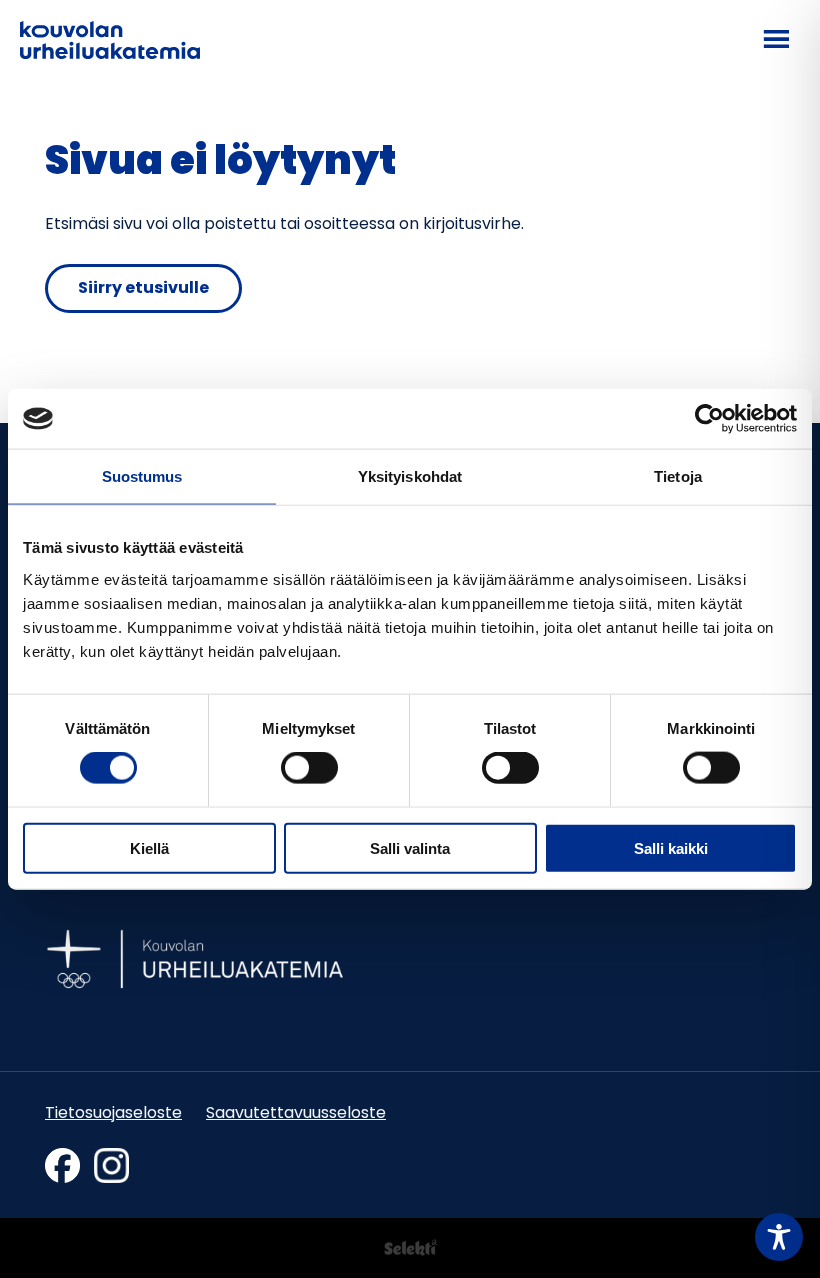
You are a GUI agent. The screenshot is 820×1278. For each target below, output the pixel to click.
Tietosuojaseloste (113, 1114)
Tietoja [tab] (678, 476)
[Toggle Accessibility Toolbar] (779, 1237)
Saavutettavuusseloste (296, 1114)
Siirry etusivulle (143, 289)
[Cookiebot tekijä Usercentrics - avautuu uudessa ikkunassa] (709, 419)
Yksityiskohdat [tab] (410, 476)
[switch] (309, 768)
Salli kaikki (671, 847)
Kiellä (149, 847)
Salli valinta (410, 847)
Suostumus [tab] (142, 476)
